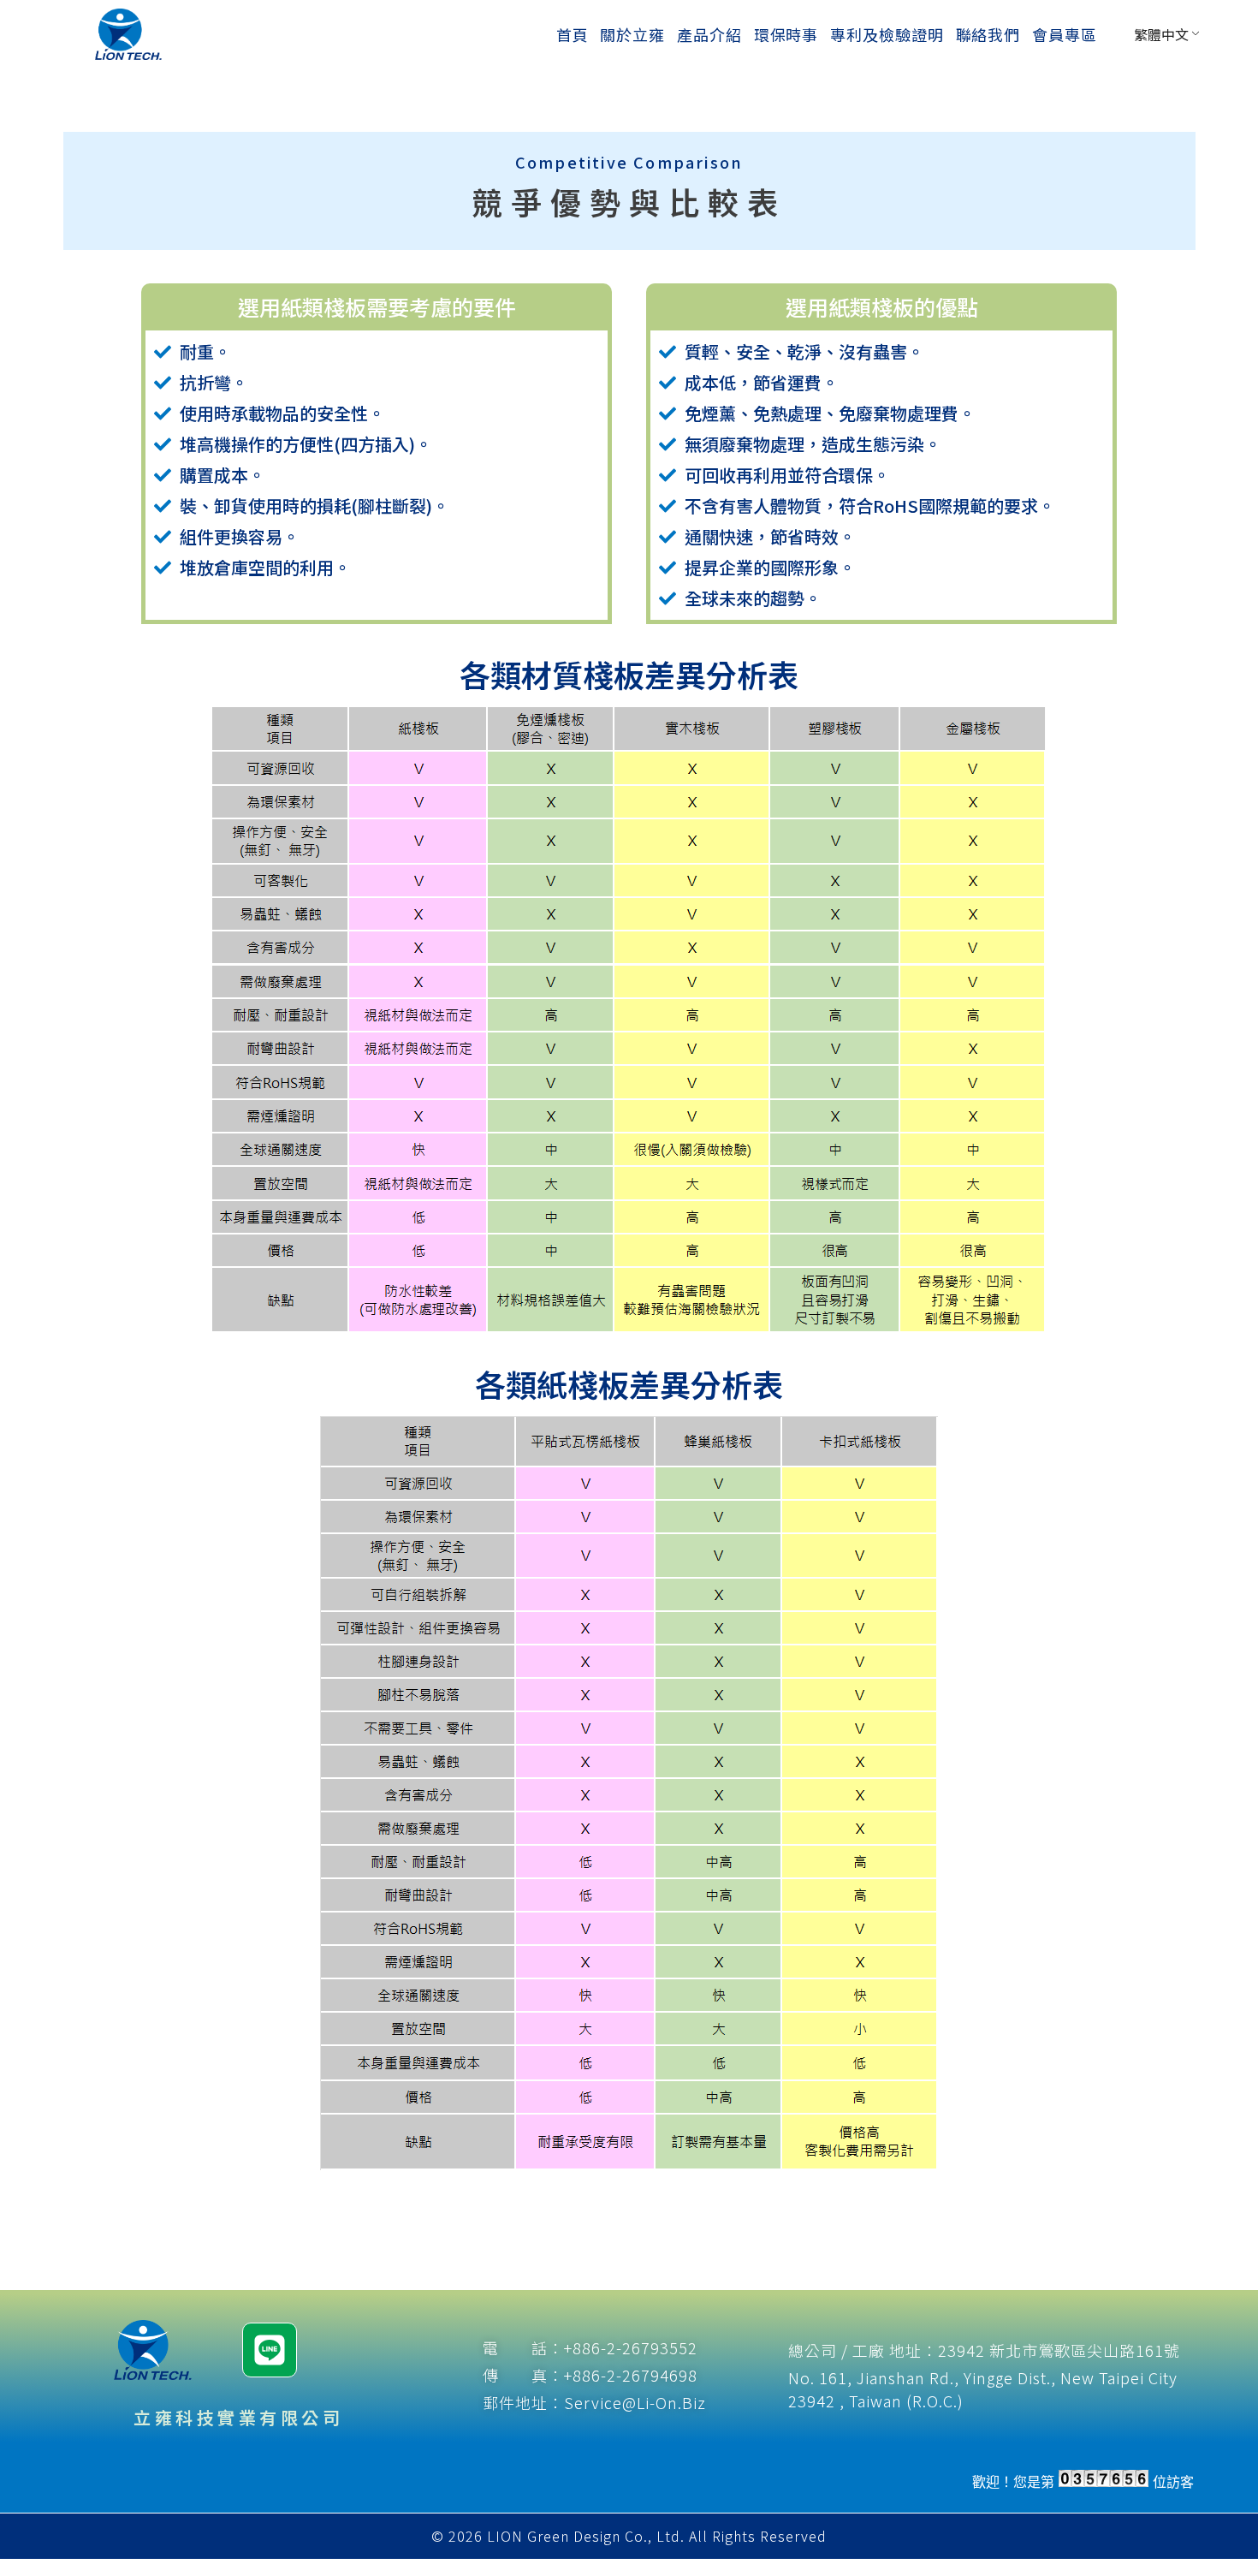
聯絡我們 (988, 34)
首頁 (573, 34)
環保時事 (786, 34)
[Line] (270, 2350)
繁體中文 (1161, 34)
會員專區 (1065, 34)
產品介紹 (709, 34)
